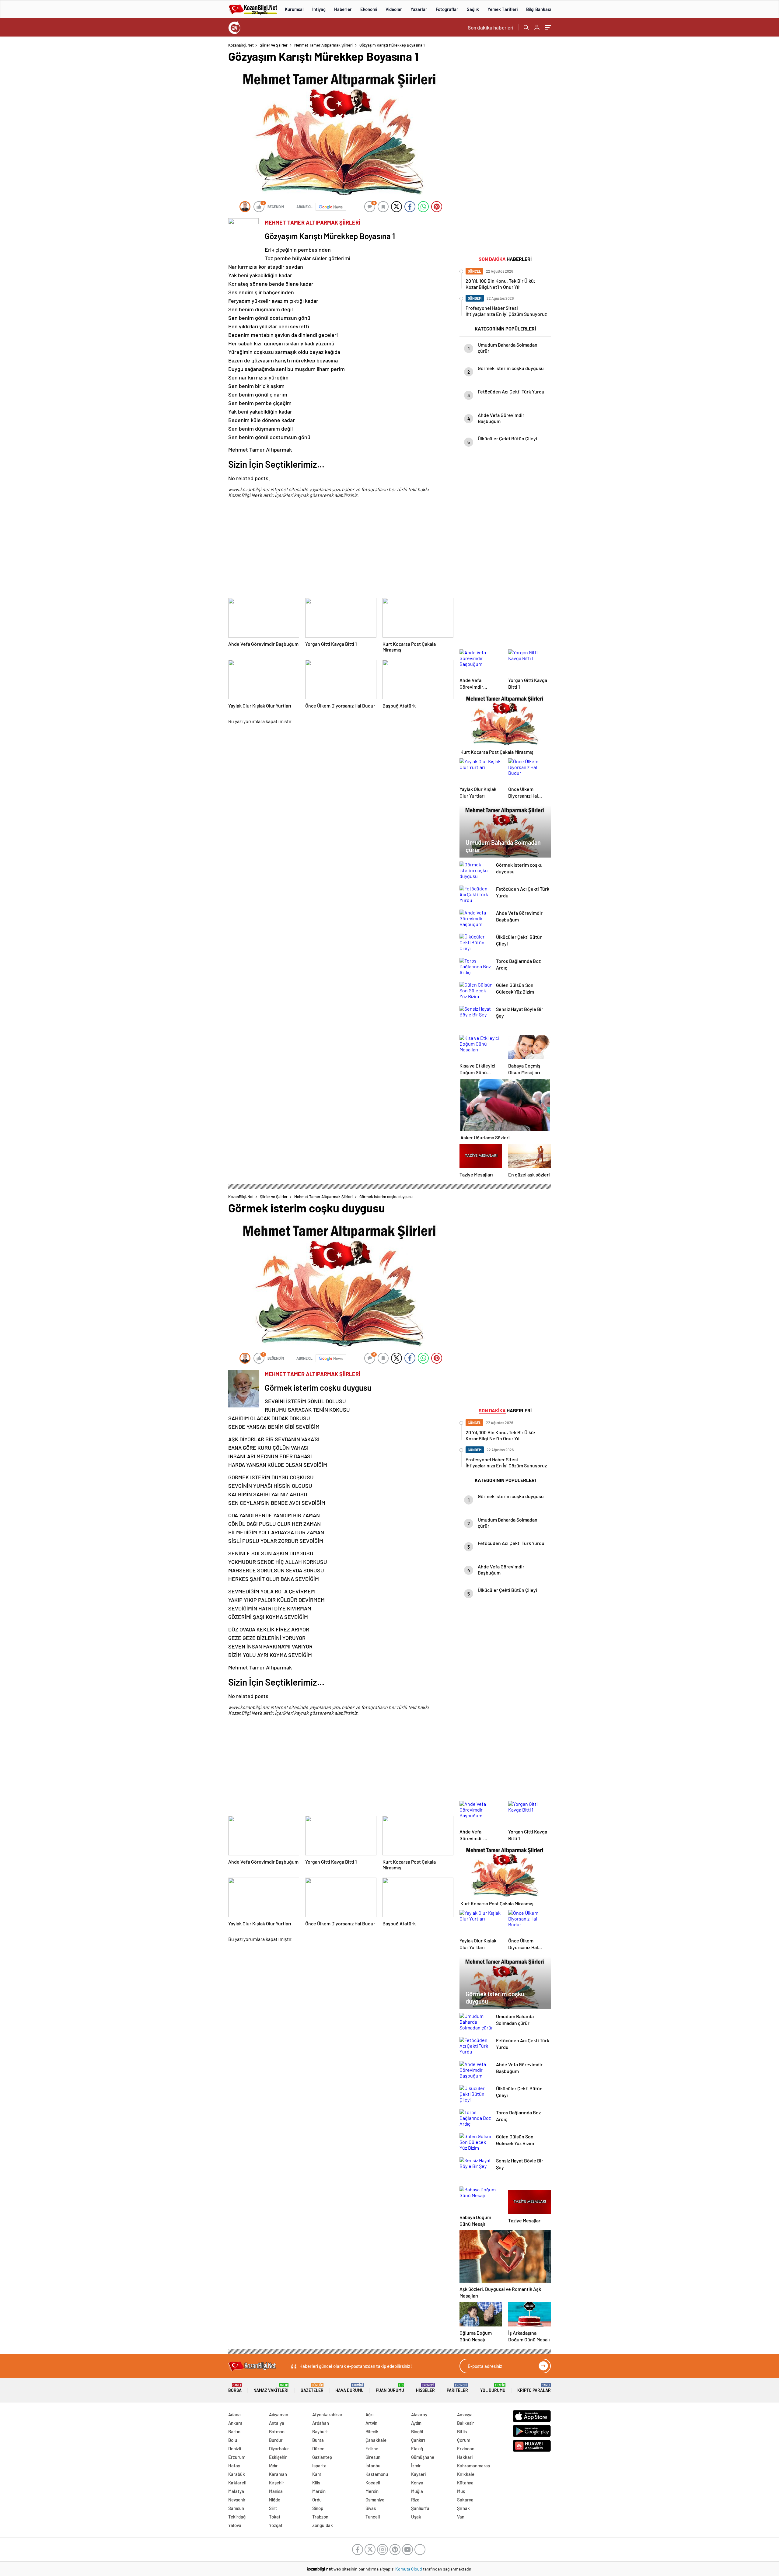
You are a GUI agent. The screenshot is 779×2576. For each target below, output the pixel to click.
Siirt (273, 2508)
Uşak (416, 2517)
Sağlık (473, 9)
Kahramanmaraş (473, 2466)
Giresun (373, 2457)
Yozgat (276, 2525)
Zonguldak (323, 2525)
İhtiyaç (319, 9)
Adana (234, 2414)
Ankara (235, 2423)
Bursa (318, 2440)
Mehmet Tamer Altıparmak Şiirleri (323, 45)
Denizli (235, 2448)
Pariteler (457, 2388)
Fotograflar (447, 9)
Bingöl (417, 2431)
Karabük (237, 2474)
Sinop (318, 2508)
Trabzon (320, 2517)
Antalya (277, 2423)
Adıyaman (279, 2414)
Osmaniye (375, 2500)
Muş (461, 2491)
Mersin (372, 2491)
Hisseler (425, 2388)
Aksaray (419, 2414)
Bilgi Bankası (538, 9)
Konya (417, 2483)
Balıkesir (466, 2423)
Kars (317, 2474)
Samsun (236, 2508)
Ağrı (369, 2414)
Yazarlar (419, 9)
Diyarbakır (279, 2448)
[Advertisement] (189, 134)
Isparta (319, 2466)
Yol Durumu (493, 2388)
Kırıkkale (466, 2474)
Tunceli (373, 2517)
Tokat (275, 2517)
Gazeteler (312, 2388)
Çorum (464, 2440)
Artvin (371, 2423)
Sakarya (465, 2500)
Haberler (343, 9)
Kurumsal (294, 9)
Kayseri (418, 2474)
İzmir (416, 2466)
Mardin (319, 2491)
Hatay (234, 2466)
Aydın (416, 2423)
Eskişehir (278, 2457)
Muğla (417, 2491)
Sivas (371, 2508)
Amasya (465, 2414)
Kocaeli (373, 2483)
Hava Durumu (349, 2388)
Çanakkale (376, 2440)
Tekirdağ (237, 2517)
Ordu (317, 2500)
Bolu (233, 2440)
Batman (277, 2431)
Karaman (278, 2474)
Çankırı (418, 2440)
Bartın (234, 2431)
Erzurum (237, 2457)
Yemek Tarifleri (503, 9)
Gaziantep (322, 2457)
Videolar (394, 9)
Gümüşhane (423, 2457)
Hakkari (465, 2457)
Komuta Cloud (409, 2569)
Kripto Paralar (534, 2388)
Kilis (316, 2483)
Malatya (236, 2491)
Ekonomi (369, 9)
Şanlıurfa (420, 2508)
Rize (415, 2500)
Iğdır (273, 2466)
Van (461, 2517)
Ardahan (321, 2423)
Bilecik (372, 2431)
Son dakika (491, 27)
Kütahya (465, 2483)
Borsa (235, 2388)
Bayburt (320, 2431)
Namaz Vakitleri (271, 2388)
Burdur (276, 2440)
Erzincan (466, 2448)
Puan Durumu (390, 2388)
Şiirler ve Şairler (274, 45)
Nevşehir (237, 2500)
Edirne (372, 2448)
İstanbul (374, 2466)
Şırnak (463, 2508)
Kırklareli (237, 2483)
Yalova (235, 2525)
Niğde (275, 2500)
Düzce (318, 2448)
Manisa (276, 2491)
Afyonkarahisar (327, 2414)
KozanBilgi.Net (241, 45)
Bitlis (462, 2431)
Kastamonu (377, 2474)
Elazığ (417, 2448)
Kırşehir (277, 2483)
